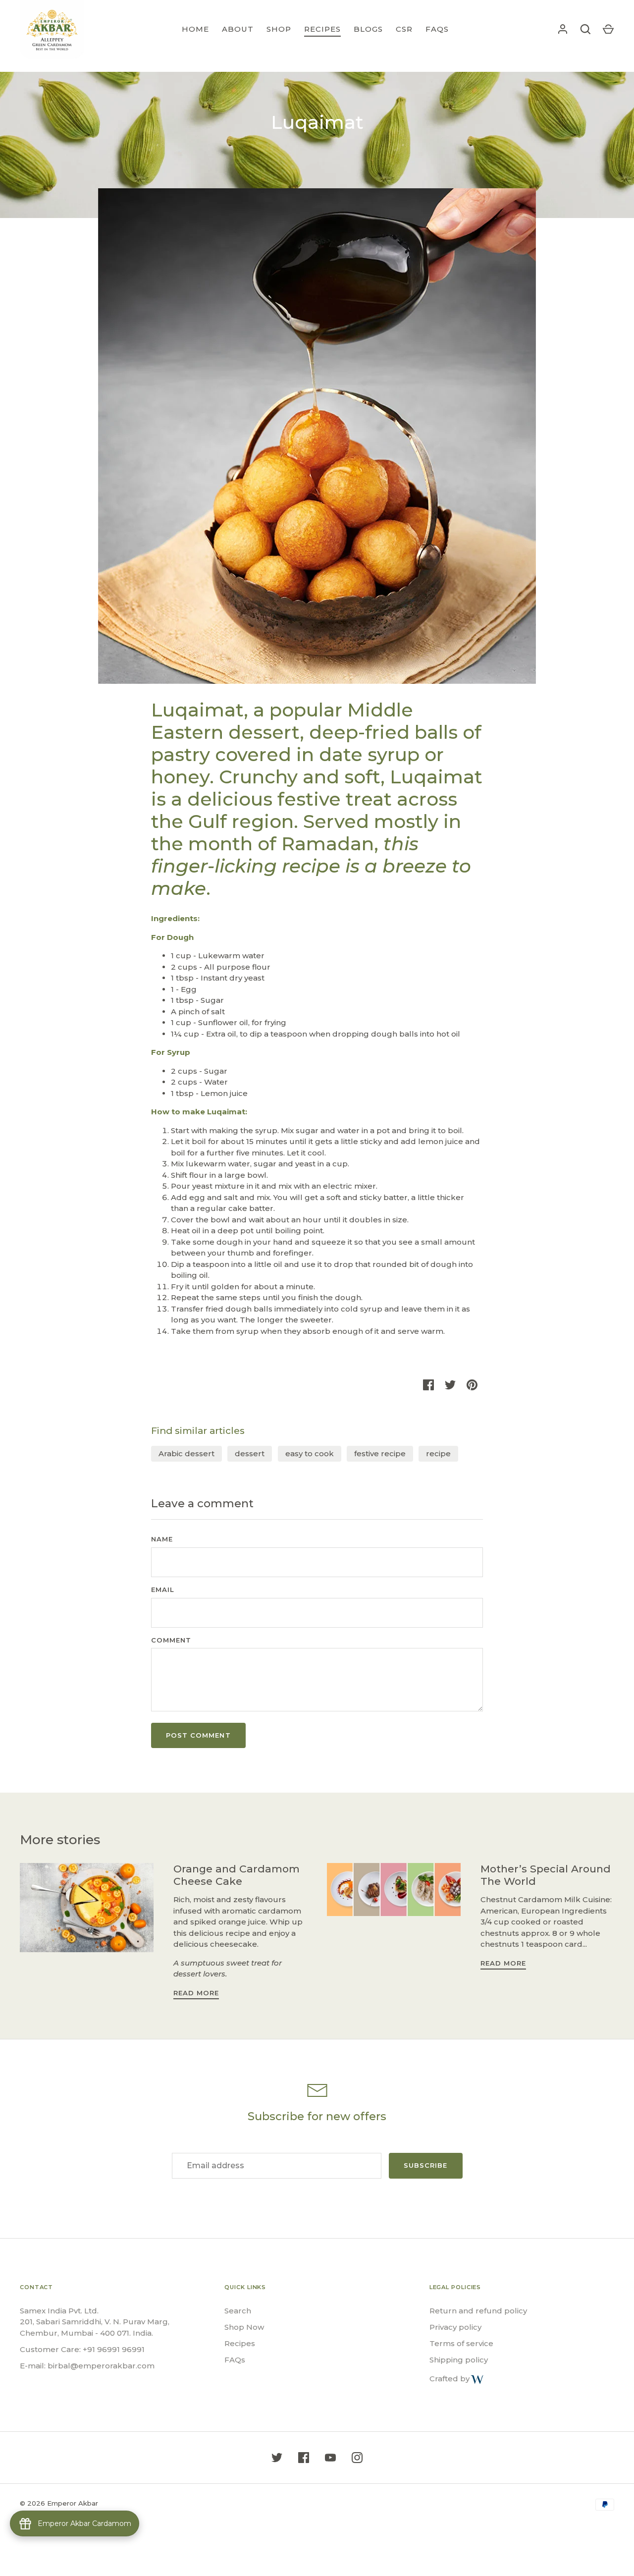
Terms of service (461, 2343)
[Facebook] (304, 2458)
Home (195, 29)
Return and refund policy (478, 2311)
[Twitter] (277, 2458)
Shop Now (244, 2327)
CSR (404, 29)
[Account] (563, 29)
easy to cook (310, 1453)
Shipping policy (459, 2360)
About (238, 29)
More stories (60, 1840)
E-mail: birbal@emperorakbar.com (87, 2366)
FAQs (437, 29)
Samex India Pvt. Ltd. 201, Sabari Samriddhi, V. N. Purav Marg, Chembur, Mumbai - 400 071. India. (95, 2322)
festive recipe (380, 1453)
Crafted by (449, 2379)
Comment (171, 1640)
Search (238, 2311)
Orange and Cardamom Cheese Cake (237, 1875)
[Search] (585, 29)
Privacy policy (455, 2327)
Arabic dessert (186, 1453)
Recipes (322, 29)
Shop (279, 29)
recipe (438, 1453)
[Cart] (608, 29)
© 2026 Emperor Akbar (59, 2503)
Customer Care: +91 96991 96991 (82, 2349)
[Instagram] (357, 2458)
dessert (250, 1453)
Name (162, 1539)
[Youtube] (330, 2458)
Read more (196, 1993)
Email (163, 1589)
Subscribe (425, 2165)
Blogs (368, 29)
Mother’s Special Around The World (546, 1875)
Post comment (198, 1735)
